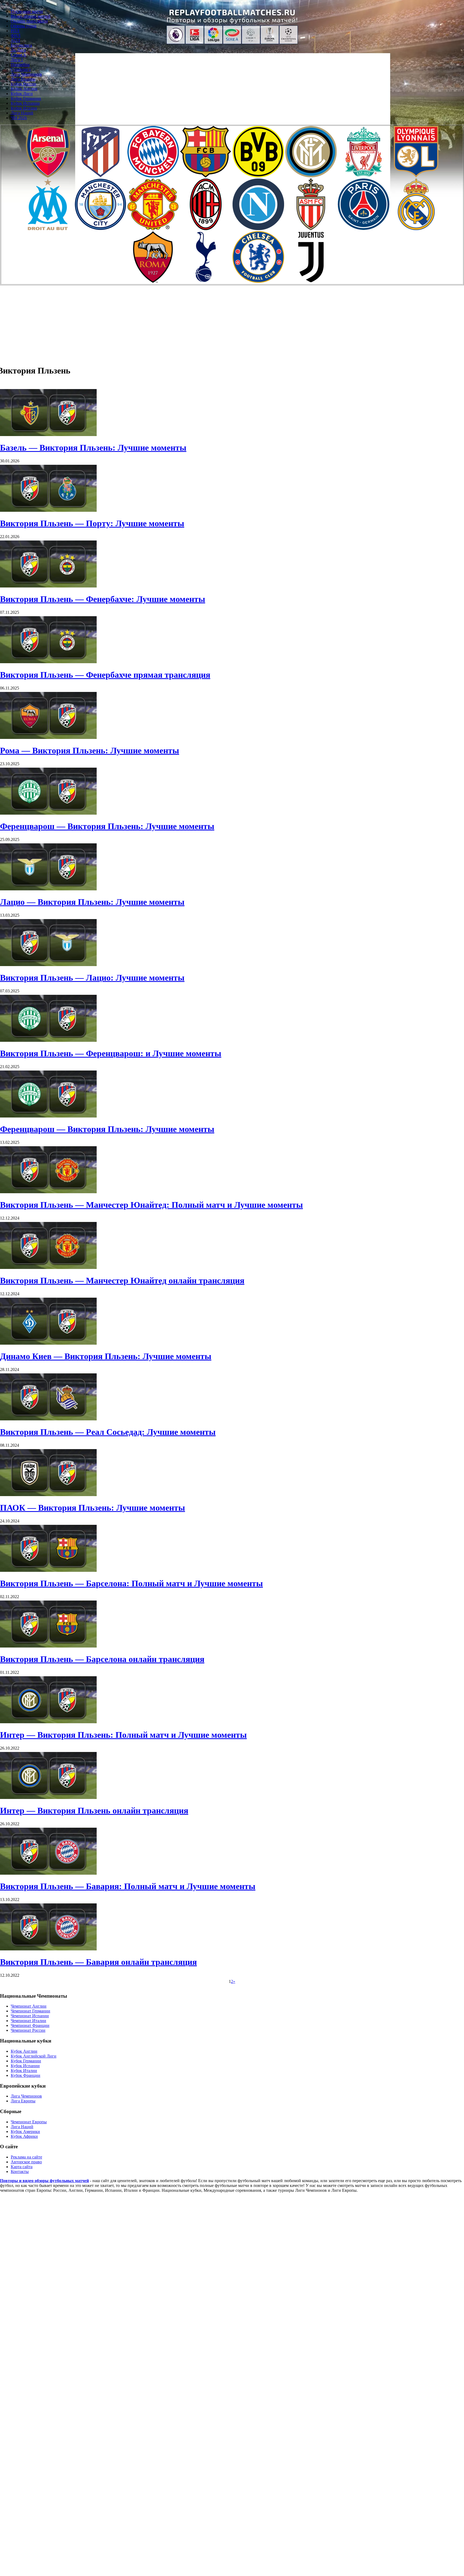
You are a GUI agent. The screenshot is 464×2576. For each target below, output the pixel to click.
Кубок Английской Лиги (34, 2056)
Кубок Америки (25, 2131)
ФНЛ (16, 36)
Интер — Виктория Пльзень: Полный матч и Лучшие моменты (123, 1735)
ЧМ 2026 (19, 118)
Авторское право (26, 2162)
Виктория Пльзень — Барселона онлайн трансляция (102, 1659)
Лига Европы (23, 79)
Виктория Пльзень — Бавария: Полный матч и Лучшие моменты (128, 1886)
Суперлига (21, 69)
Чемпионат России (28, 2030)
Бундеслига (21, 45)
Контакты (20, 2172)
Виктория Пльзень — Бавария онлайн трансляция (98, 1962)
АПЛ (15, 40)
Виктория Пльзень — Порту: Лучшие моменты (92, 523)
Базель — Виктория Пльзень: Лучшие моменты (93, 448)
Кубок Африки (24, 2136)
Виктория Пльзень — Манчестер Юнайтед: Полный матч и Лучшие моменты (151, 1205)
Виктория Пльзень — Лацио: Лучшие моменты (92, 978)
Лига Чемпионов (26, 74)
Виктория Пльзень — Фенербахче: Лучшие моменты (103, 599)
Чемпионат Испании (30, 2016)
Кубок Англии (24, 89)
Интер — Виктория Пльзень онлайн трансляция (94, 1811)
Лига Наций (22, 113)
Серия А (19, 55)
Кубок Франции (26, 2075)
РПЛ (15, 31)
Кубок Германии (26, 98)
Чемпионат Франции (30, 2025)
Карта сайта (22, 2167)
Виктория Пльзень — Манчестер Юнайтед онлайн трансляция (122, 1280)
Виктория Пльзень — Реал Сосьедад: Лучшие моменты (108, 1432)
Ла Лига (18, 50)
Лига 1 (17, 60)
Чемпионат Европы (29, 2122)
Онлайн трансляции (29, 21)
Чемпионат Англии (29, 2006)
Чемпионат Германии (30, 2011)
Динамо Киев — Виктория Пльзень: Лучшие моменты (106, 1356)
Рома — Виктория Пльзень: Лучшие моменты (90, 750)
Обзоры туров (24, 26)
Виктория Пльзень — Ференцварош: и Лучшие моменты (111, 1053)
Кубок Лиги (22, 94)
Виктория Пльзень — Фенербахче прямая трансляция (105, 675)
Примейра (20, 65)
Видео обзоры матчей (31, 16)
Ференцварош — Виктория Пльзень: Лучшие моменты (107, 826)
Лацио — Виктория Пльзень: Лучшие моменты (92, 902)
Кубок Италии (24, 108)
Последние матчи (27, 11)
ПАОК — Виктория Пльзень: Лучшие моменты (93, 1508)
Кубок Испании (25, 103)
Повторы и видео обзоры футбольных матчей (44, 2181)
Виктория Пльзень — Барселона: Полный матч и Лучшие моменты (131, 1583)
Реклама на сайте (26, 2157)
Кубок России (23, 84)
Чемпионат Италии (28, 2021)
